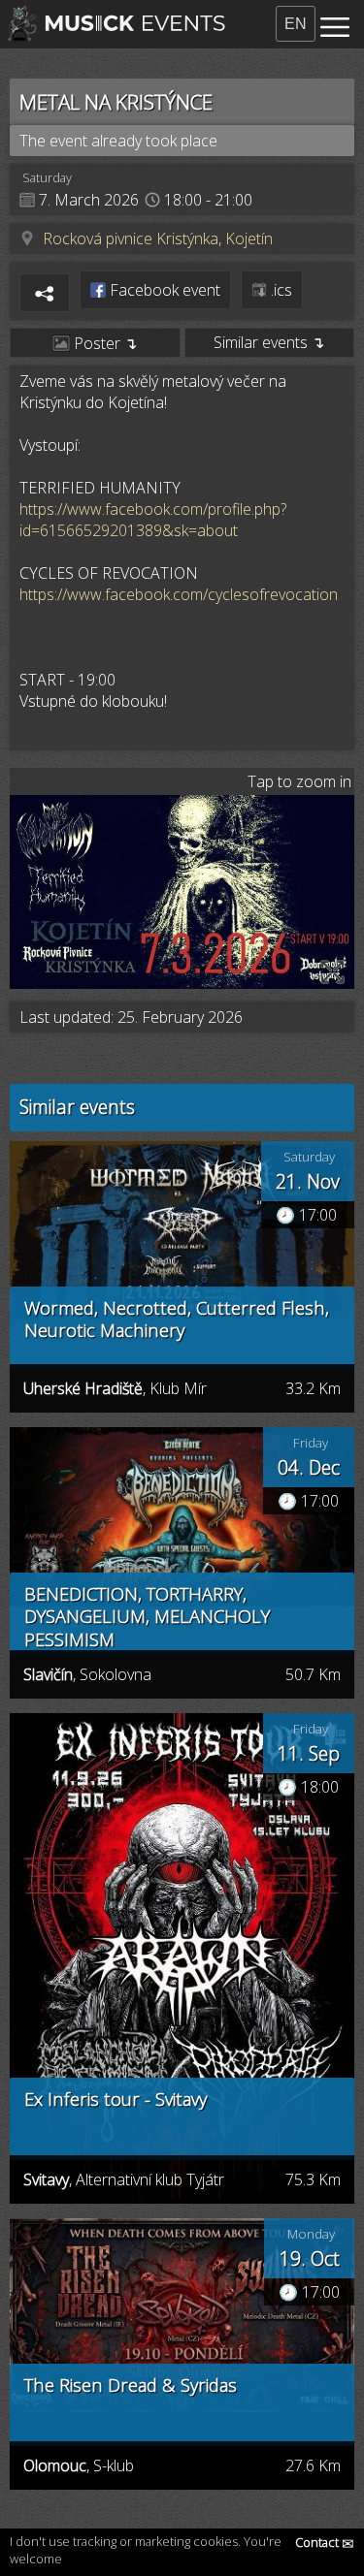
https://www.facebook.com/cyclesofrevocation (179, 594)
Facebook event (163, 290)
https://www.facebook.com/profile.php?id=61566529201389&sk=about (153, 520)
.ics (280, 290)
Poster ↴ (103, 343)
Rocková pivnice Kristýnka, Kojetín (158, 239)
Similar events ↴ (269, 342)
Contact (325, 2542)
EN (296, 24)
